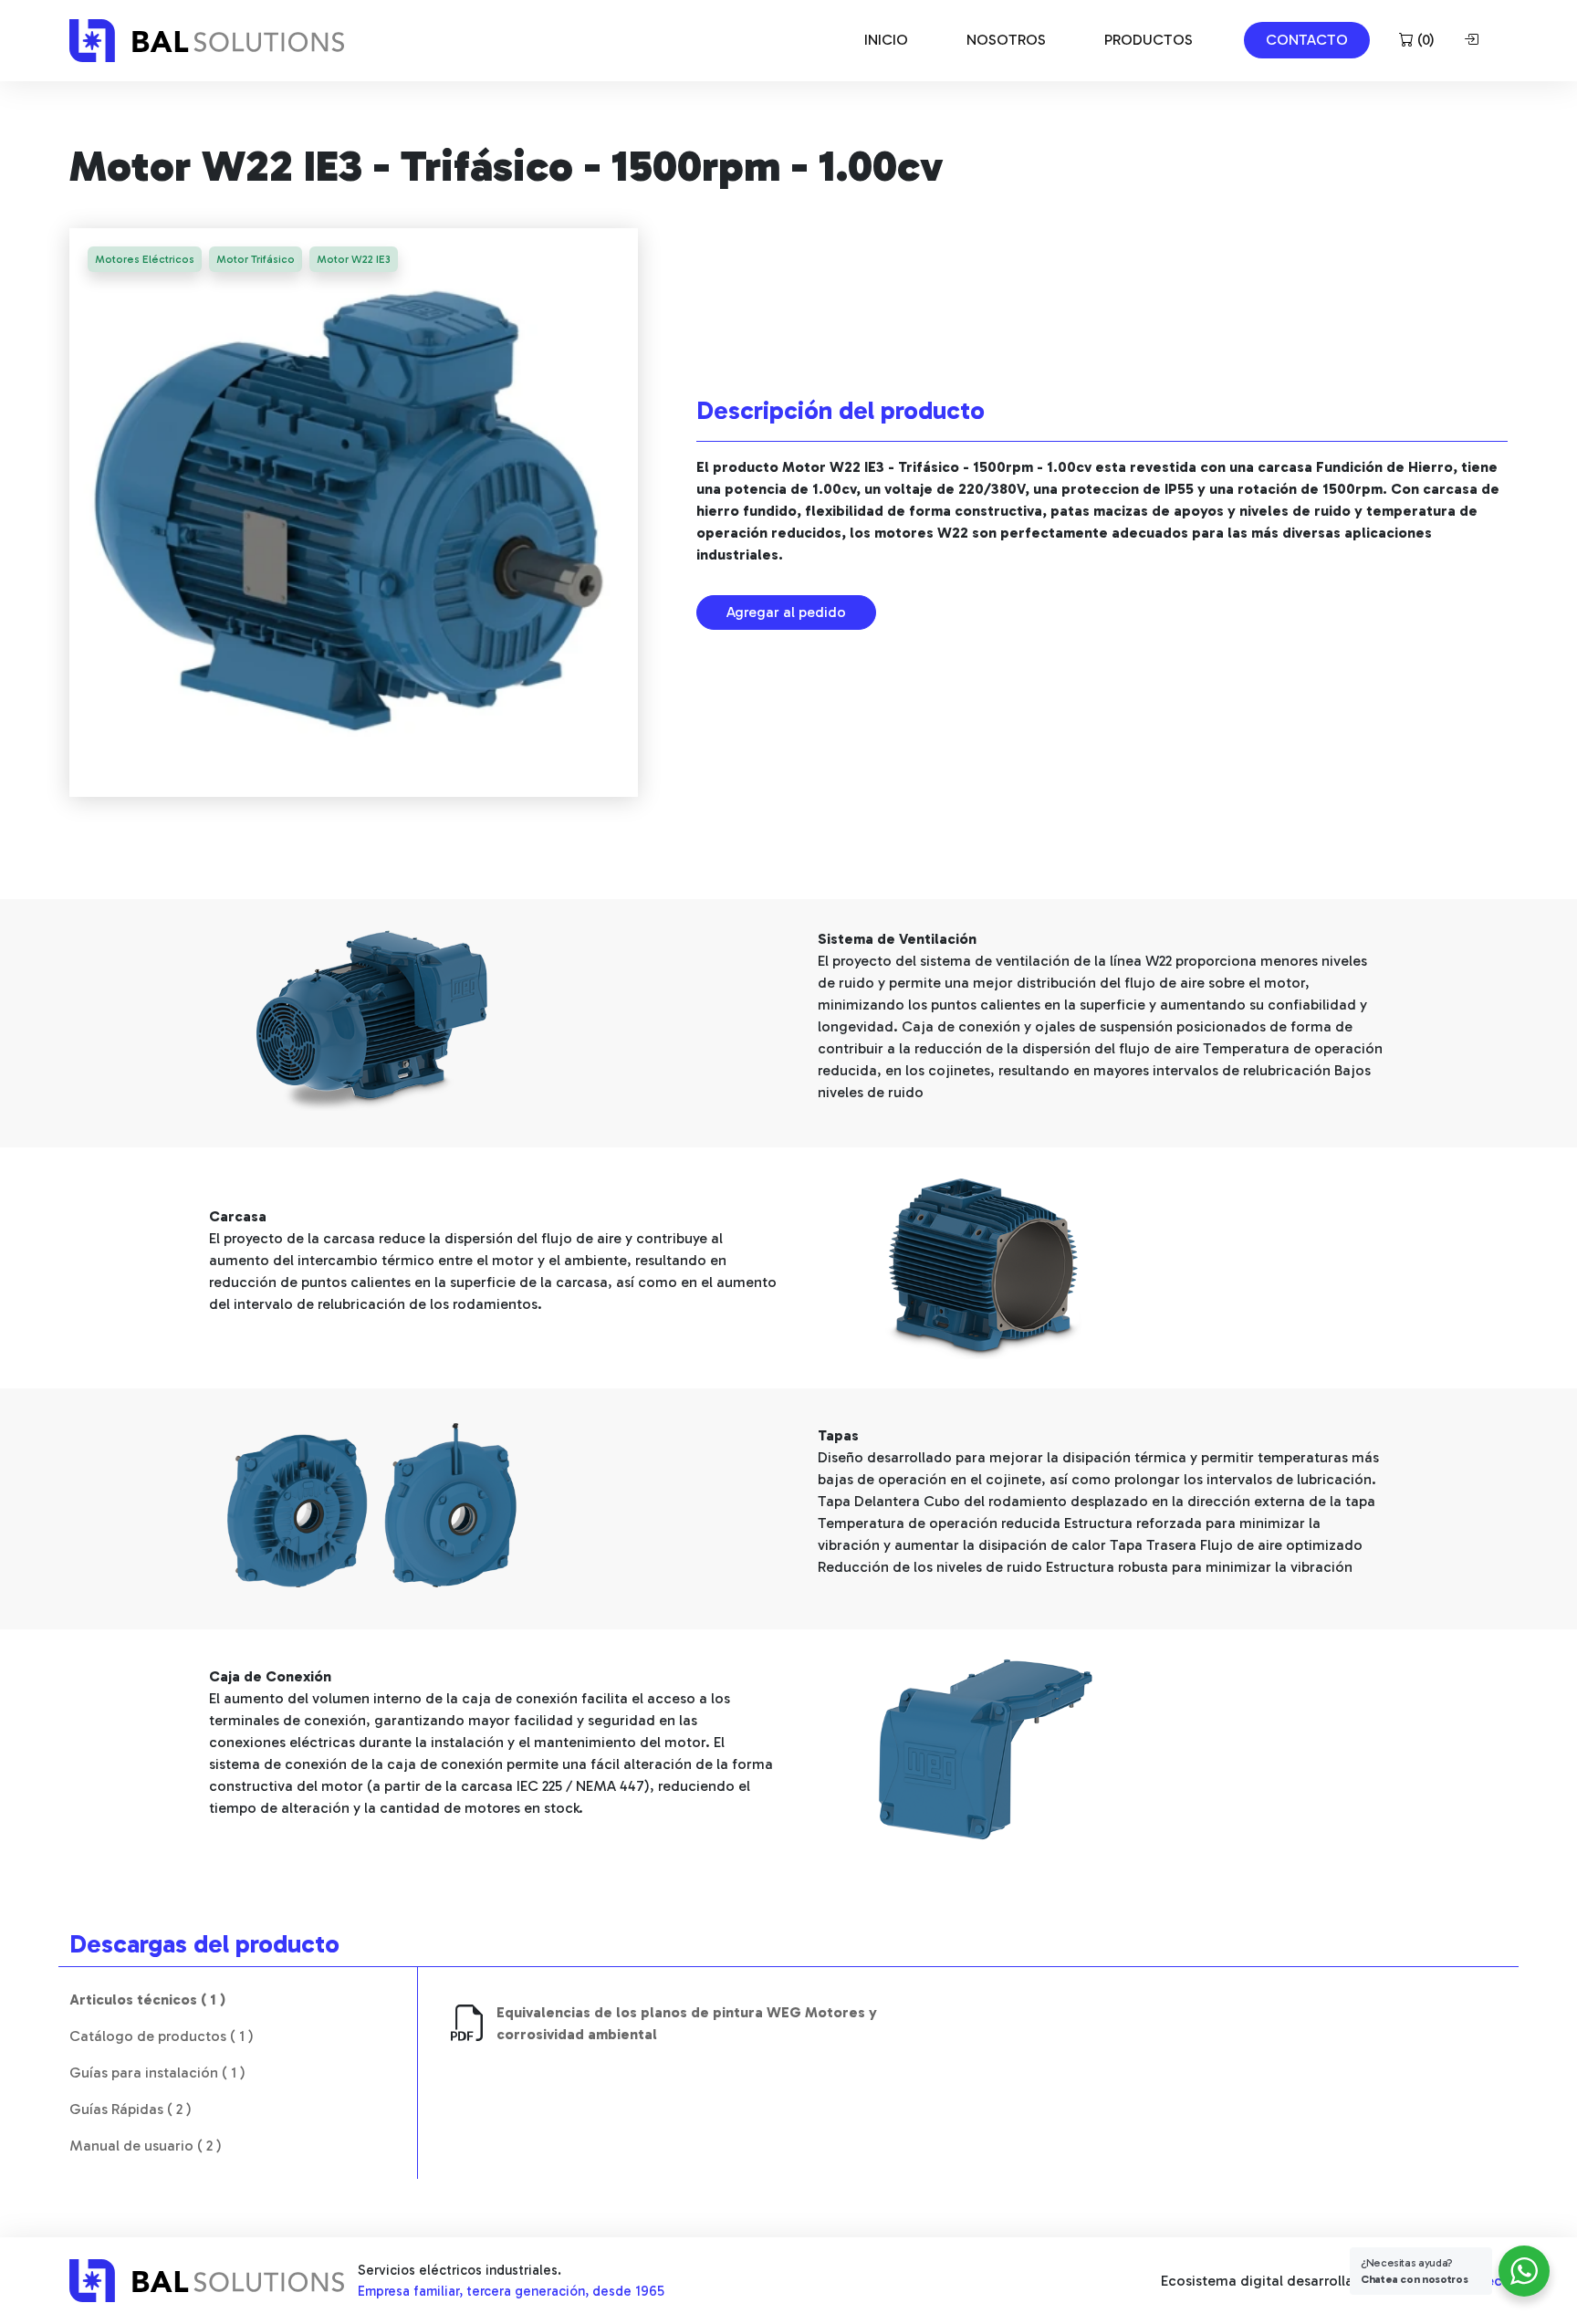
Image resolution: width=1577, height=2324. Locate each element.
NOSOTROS (1006, 40)
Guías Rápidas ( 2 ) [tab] (131, 2109)
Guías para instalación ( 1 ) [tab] (157, 2073)
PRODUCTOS (1149, 40)
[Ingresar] (1475, 40)
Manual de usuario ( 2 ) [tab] (146, 2146)
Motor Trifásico (256, 259)
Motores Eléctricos (145, 259)
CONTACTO (1307, 40)
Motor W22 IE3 (354, 259)
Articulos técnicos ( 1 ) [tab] (147, 1999)
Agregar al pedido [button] (786, 612)
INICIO (886, 40)
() (1424, 40)
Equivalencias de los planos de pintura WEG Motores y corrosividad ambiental (687, 2023)
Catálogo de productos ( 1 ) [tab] (162, 2036)
